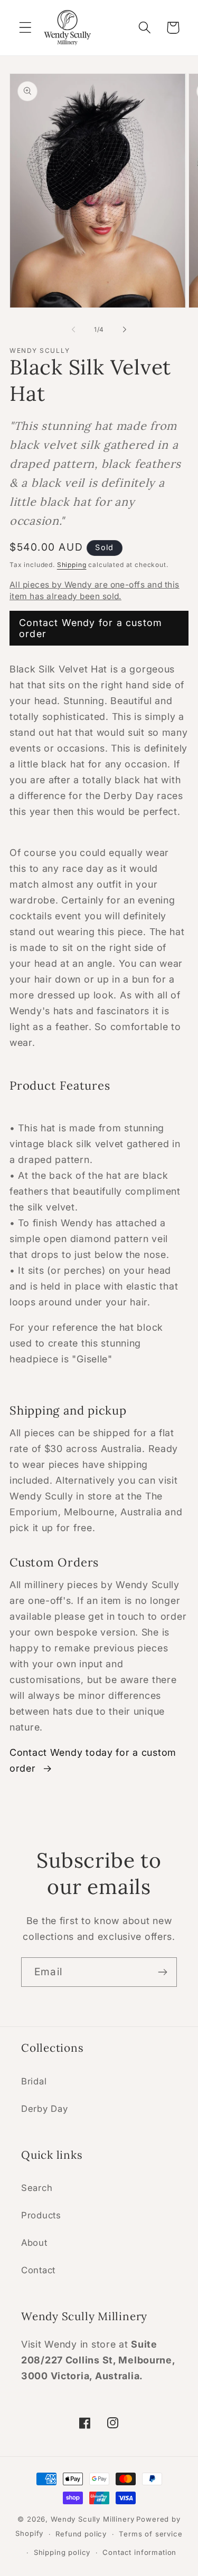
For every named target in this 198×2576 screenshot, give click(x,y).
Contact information (139, 2552)
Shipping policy (62, 2552)
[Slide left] (73, 329)
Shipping (72, 565)
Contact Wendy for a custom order (91, 628)
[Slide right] (125, 329)
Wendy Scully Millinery (92, 2519)
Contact (38, 2270)
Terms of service (150, 2534)
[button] (26, 28)
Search (37, 2188)
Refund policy (81, 2534)
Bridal (34, 2081)
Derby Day (44, 2109)
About (34, 2243)
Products (41, 2215)
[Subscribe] (162, 1972)
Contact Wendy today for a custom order (93, 1760)
